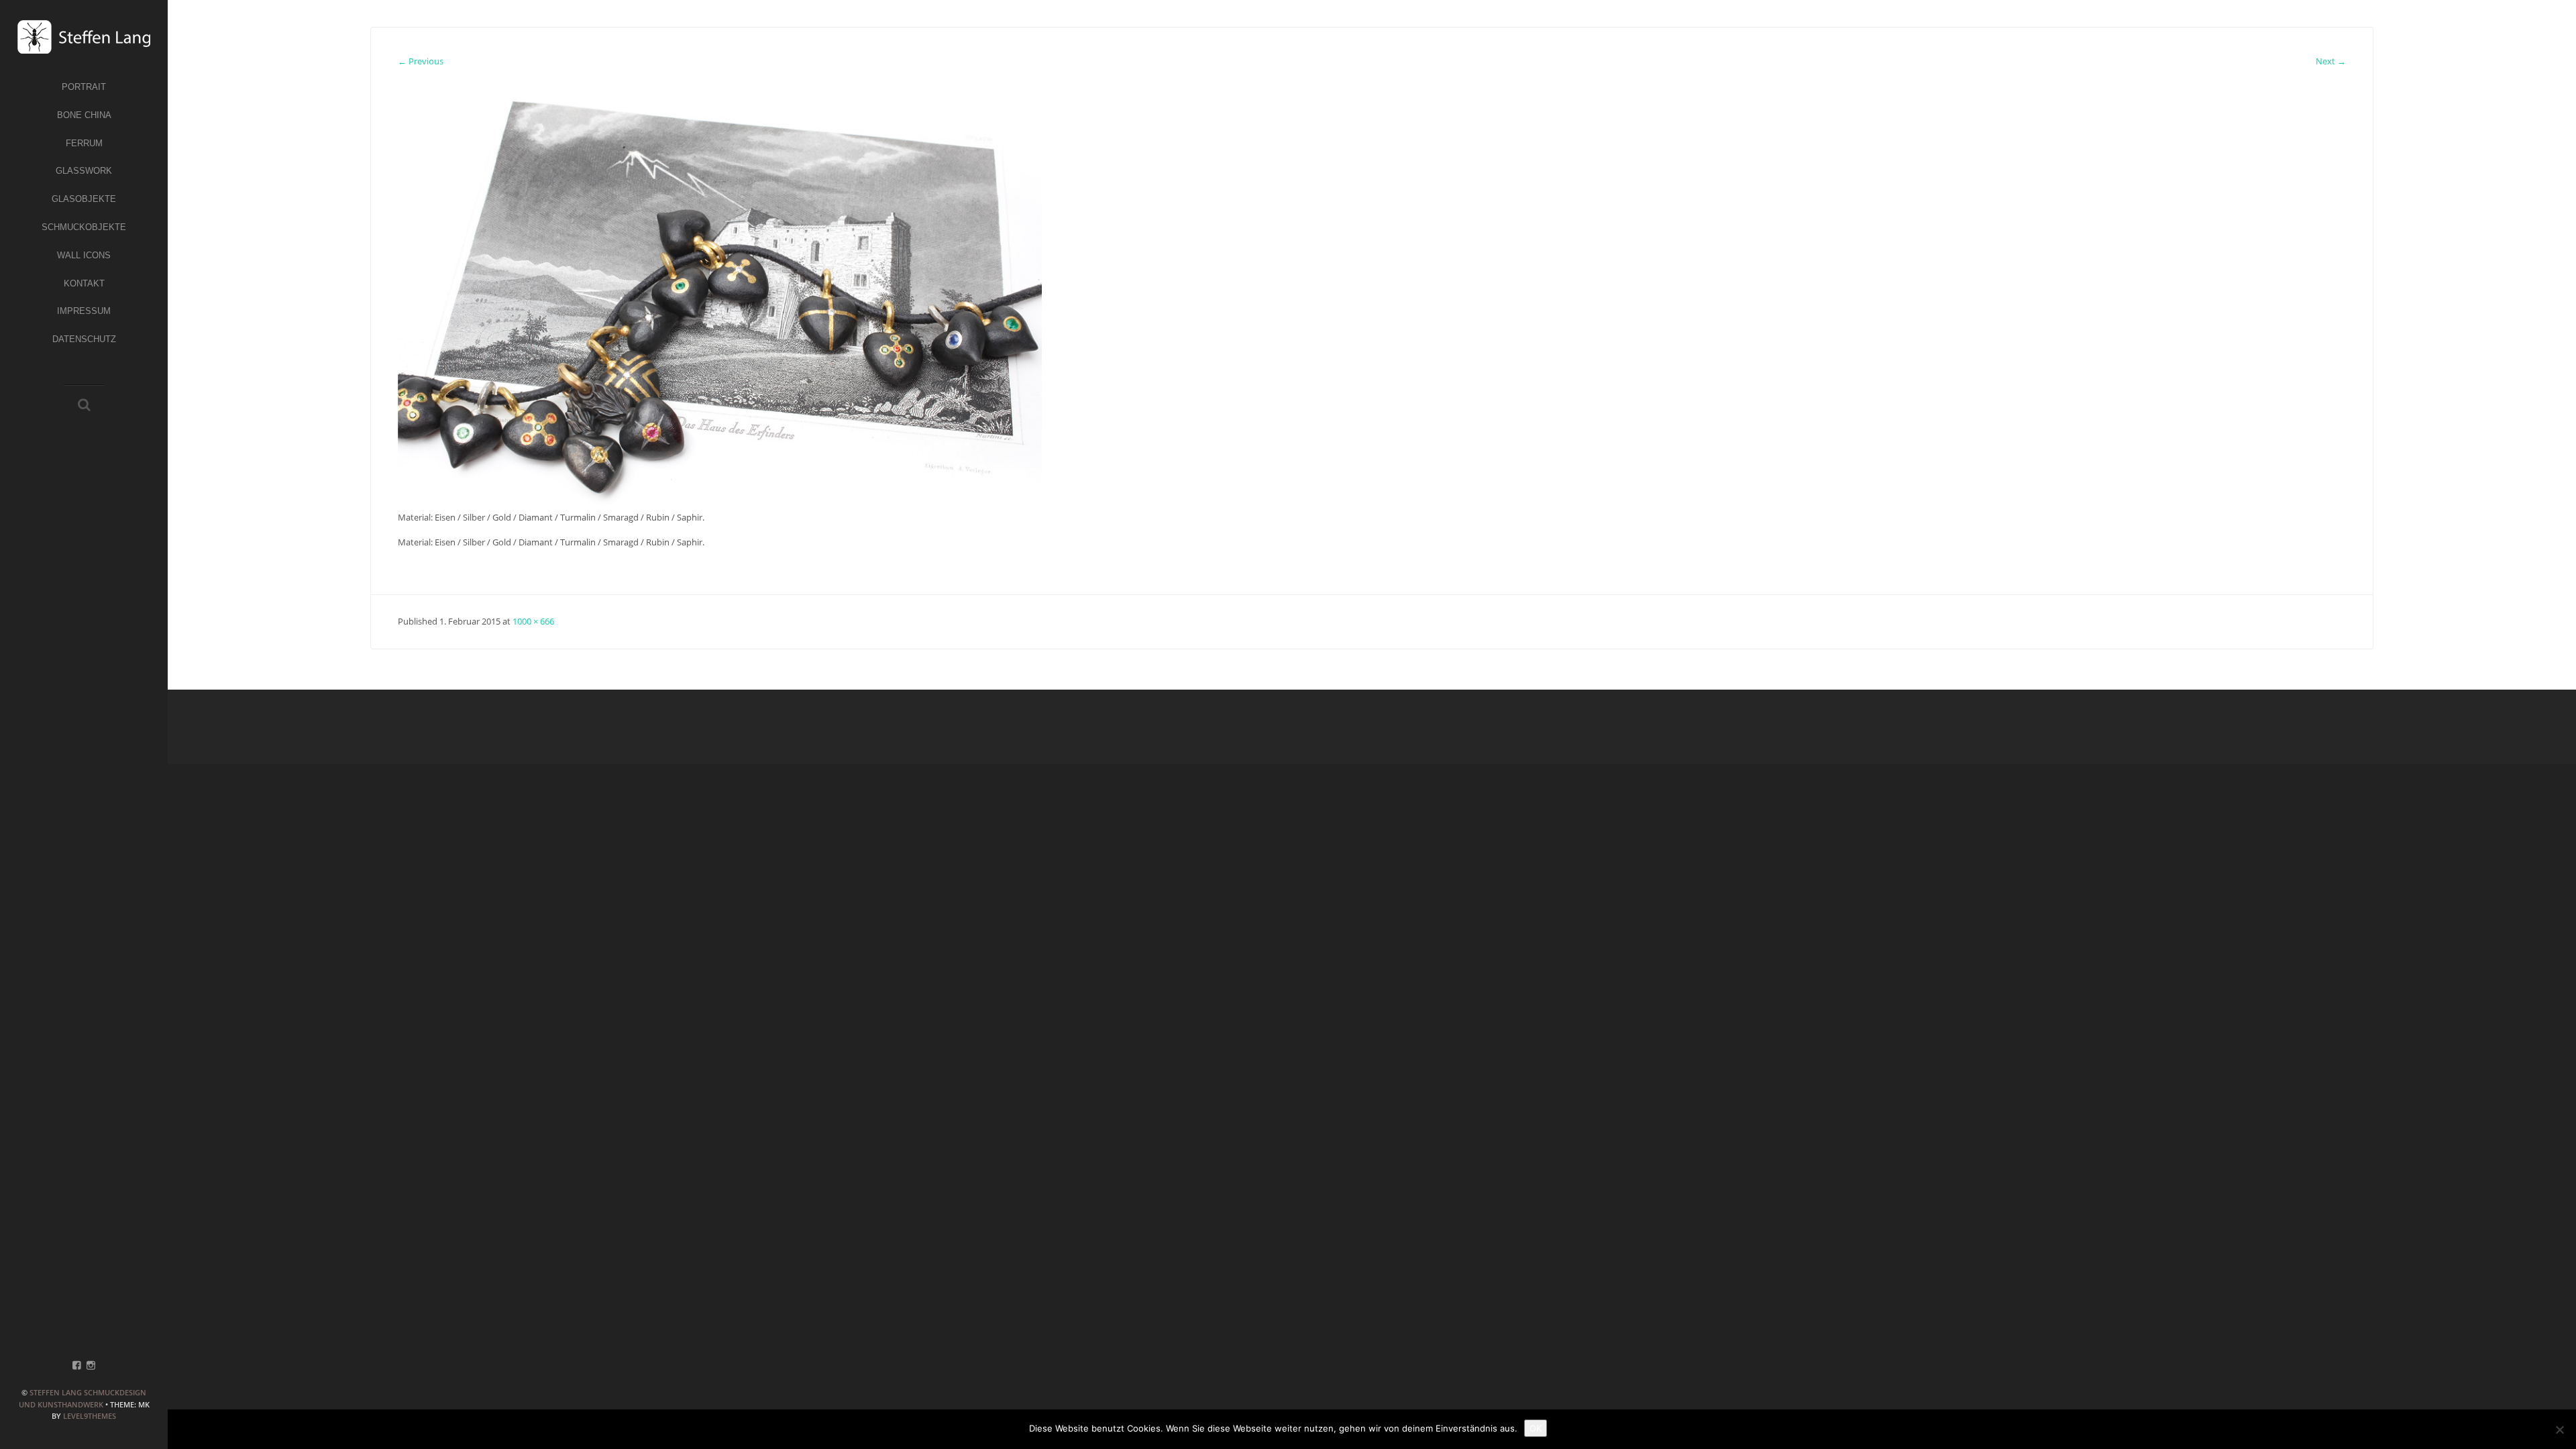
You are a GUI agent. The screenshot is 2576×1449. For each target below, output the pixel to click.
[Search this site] (84, 406)
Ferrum (84, 143)
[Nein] (2559, 1430)
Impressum (84, 311)
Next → (2331, 61)
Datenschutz (84, 339)
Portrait (84, 87)
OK (1536, 1428)
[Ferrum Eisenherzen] (720, 294)
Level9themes (90, 1416)
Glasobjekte (84, 199)
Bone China (84, 115)
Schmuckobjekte (84, 227)
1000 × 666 (533, 621)
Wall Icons (84, 255)
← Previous (421, 61)
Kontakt (84, 283)
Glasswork (84, 171)
